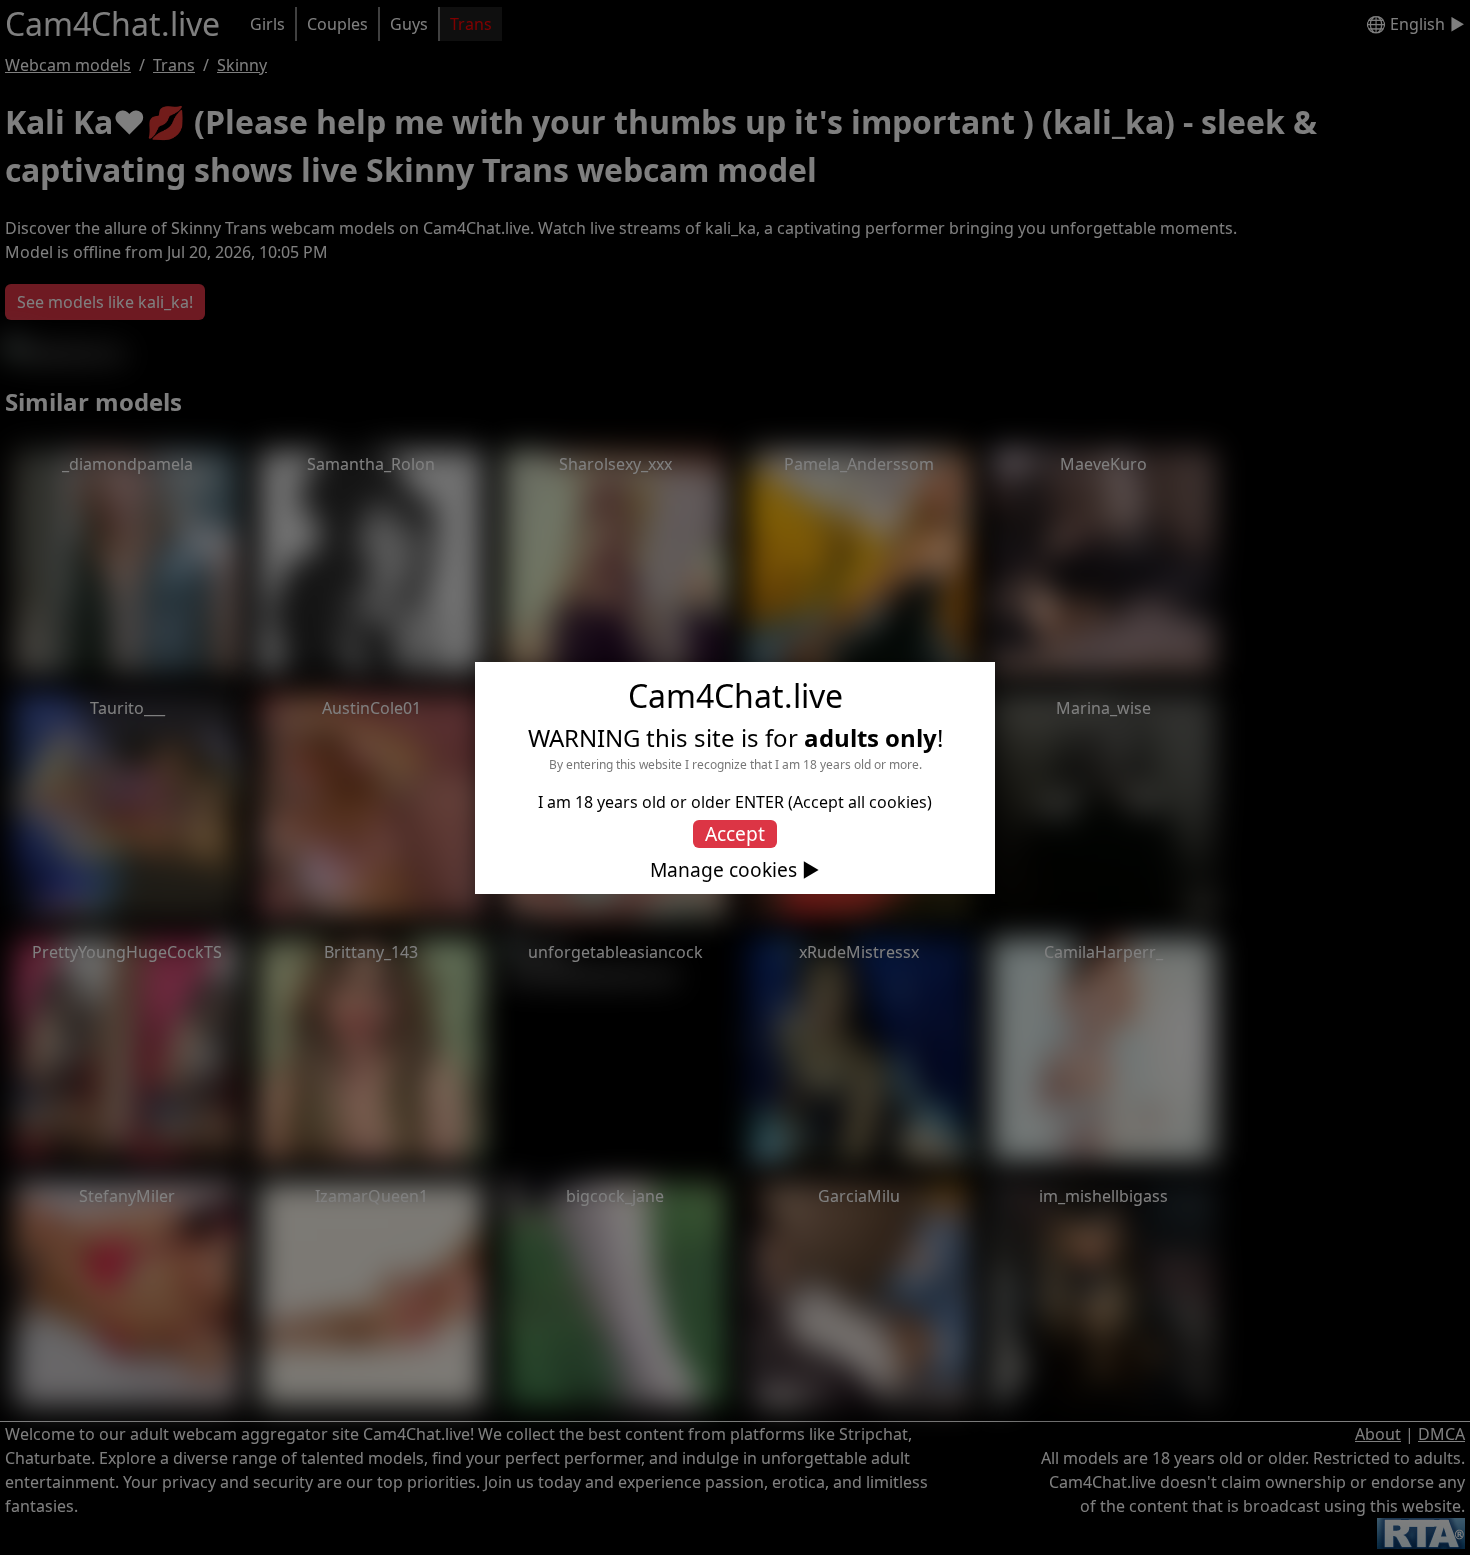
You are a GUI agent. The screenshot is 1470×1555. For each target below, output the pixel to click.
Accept (735, 833)
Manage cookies (723, 870)
